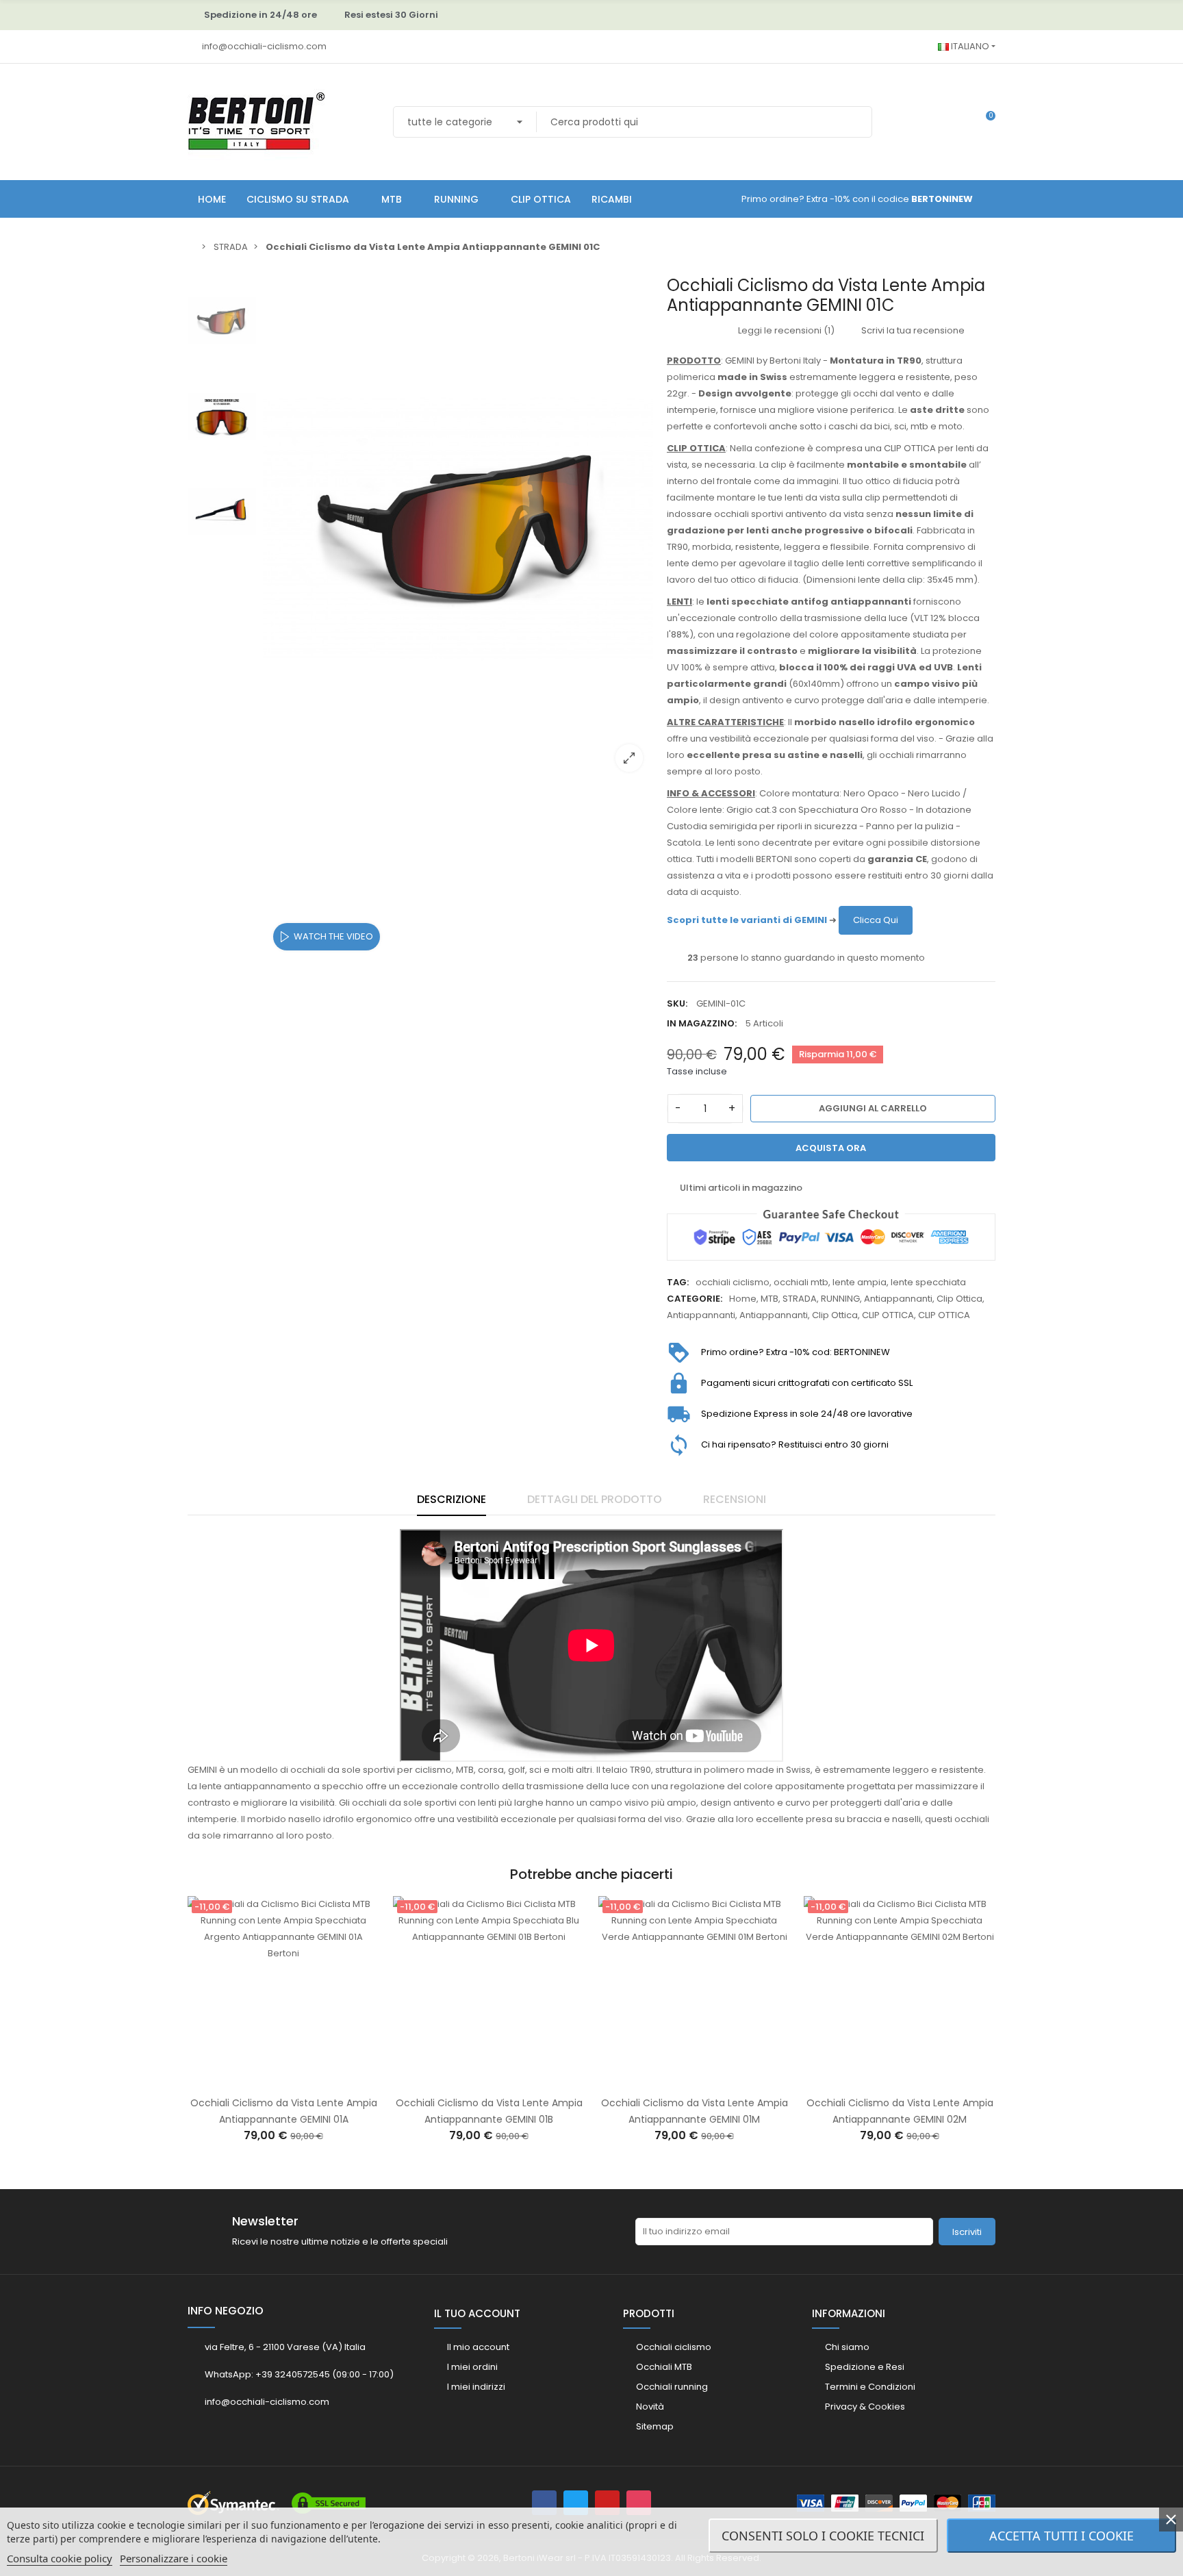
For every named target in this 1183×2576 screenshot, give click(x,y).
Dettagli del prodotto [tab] (595, 1499)
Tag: (678, 1282)
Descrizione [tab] (451, 1499)
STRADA (800, 1299)
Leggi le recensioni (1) (785, 330)
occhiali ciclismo (733, 1282)
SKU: (677, 1003)
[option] (458, 529)
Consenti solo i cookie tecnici (823, 2536)
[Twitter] (576, 2503)
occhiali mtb (801, 1282)
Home (743, 1299)
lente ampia (860, 1282)
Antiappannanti (898, 1299)
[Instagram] (639, 2503)
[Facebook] (544, 2503)
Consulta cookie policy (60, 2558)
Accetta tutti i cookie (1061, 2536)
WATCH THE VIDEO (333, 936)
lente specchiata (928, 1282)
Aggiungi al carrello (873, 1108)
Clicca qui (876, 920)
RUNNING (840, 1299)
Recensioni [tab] (735, 1499)
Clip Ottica (959, 1299)
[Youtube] (607, 2503)
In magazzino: (702, 1023)
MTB (769, 1299)
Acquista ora (831, 1148)
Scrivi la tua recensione (912, 330)
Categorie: (695, 1299)
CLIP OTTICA (888, 1315)
